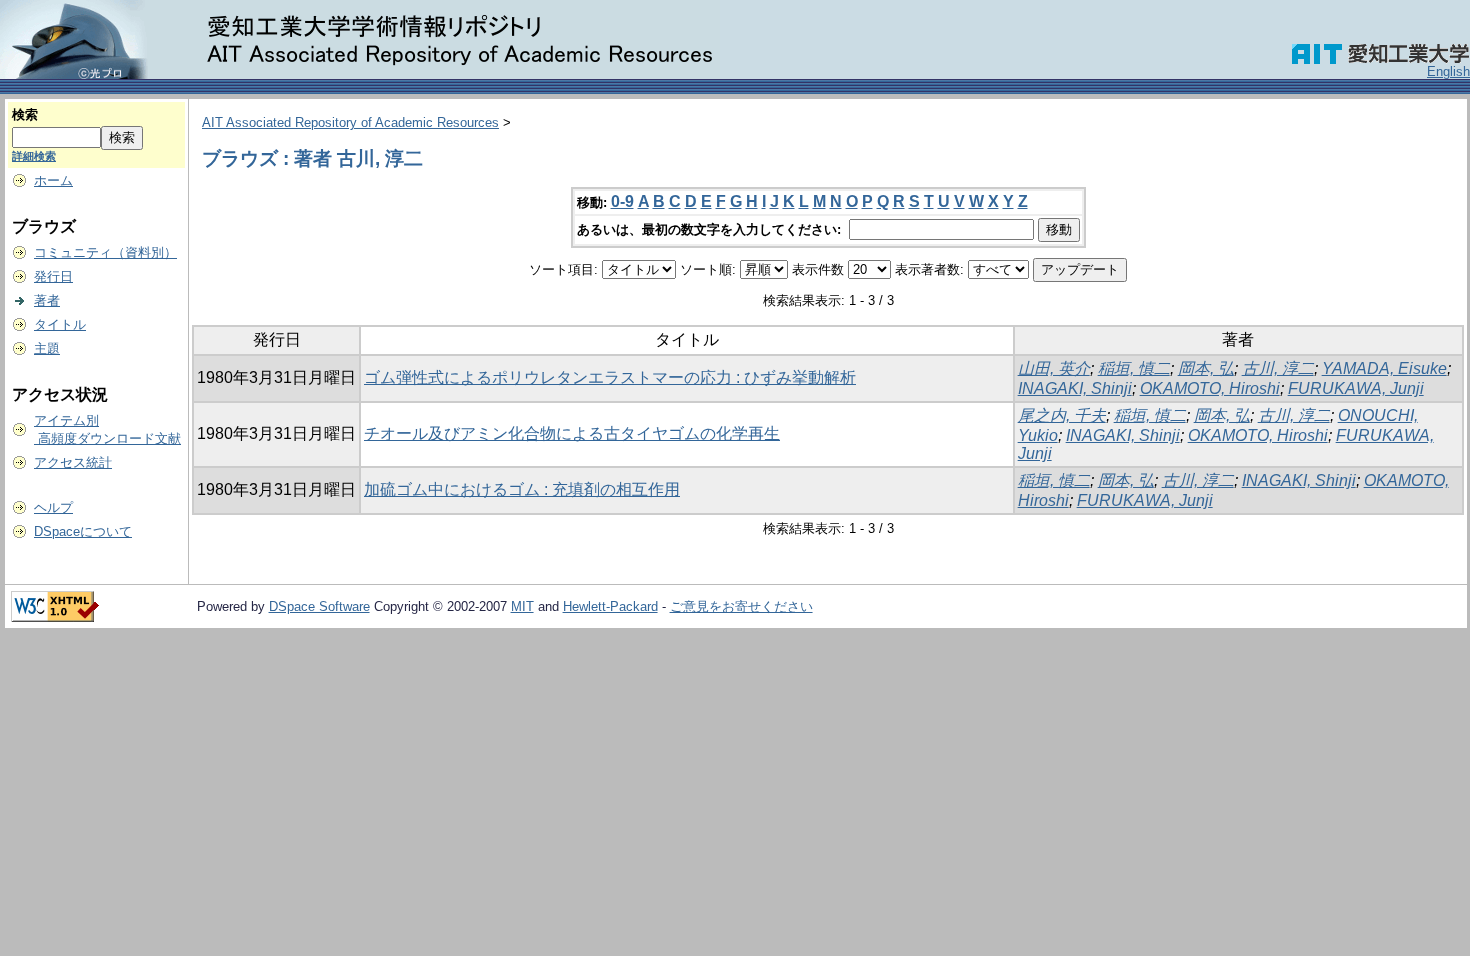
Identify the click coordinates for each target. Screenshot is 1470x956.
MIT (522, 606)
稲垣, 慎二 (1134, 368)
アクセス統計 (73, 462)
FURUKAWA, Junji (1356, 388)
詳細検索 (34, 156)
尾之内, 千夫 (1062, 415)
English (1448, 71)
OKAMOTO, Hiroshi (1210, 388)
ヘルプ (53, 507)
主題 (47, 348)
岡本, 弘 (1206, 368)
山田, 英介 (1054, 368)
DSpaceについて (83, 531)
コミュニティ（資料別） (105, 252)
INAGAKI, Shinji (1075, 388)
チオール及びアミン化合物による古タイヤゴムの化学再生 (572, 433)
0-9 (622, 201)
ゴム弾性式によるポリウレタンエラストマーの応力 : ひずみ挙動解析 (610, 377)
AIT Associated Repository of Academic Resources (350, 122)
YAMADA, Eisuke (1384, 368)
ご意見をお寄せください (741, 606)
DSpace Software (319, 606)
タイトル (60, 324)
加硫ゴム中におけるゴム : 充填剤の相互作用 (522, 489)
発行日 (53, 276)
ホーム (53, 180)
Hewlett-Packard (610, 606)
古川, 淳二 (1278, 368)
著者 (47, 300)
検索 (25, 114)
